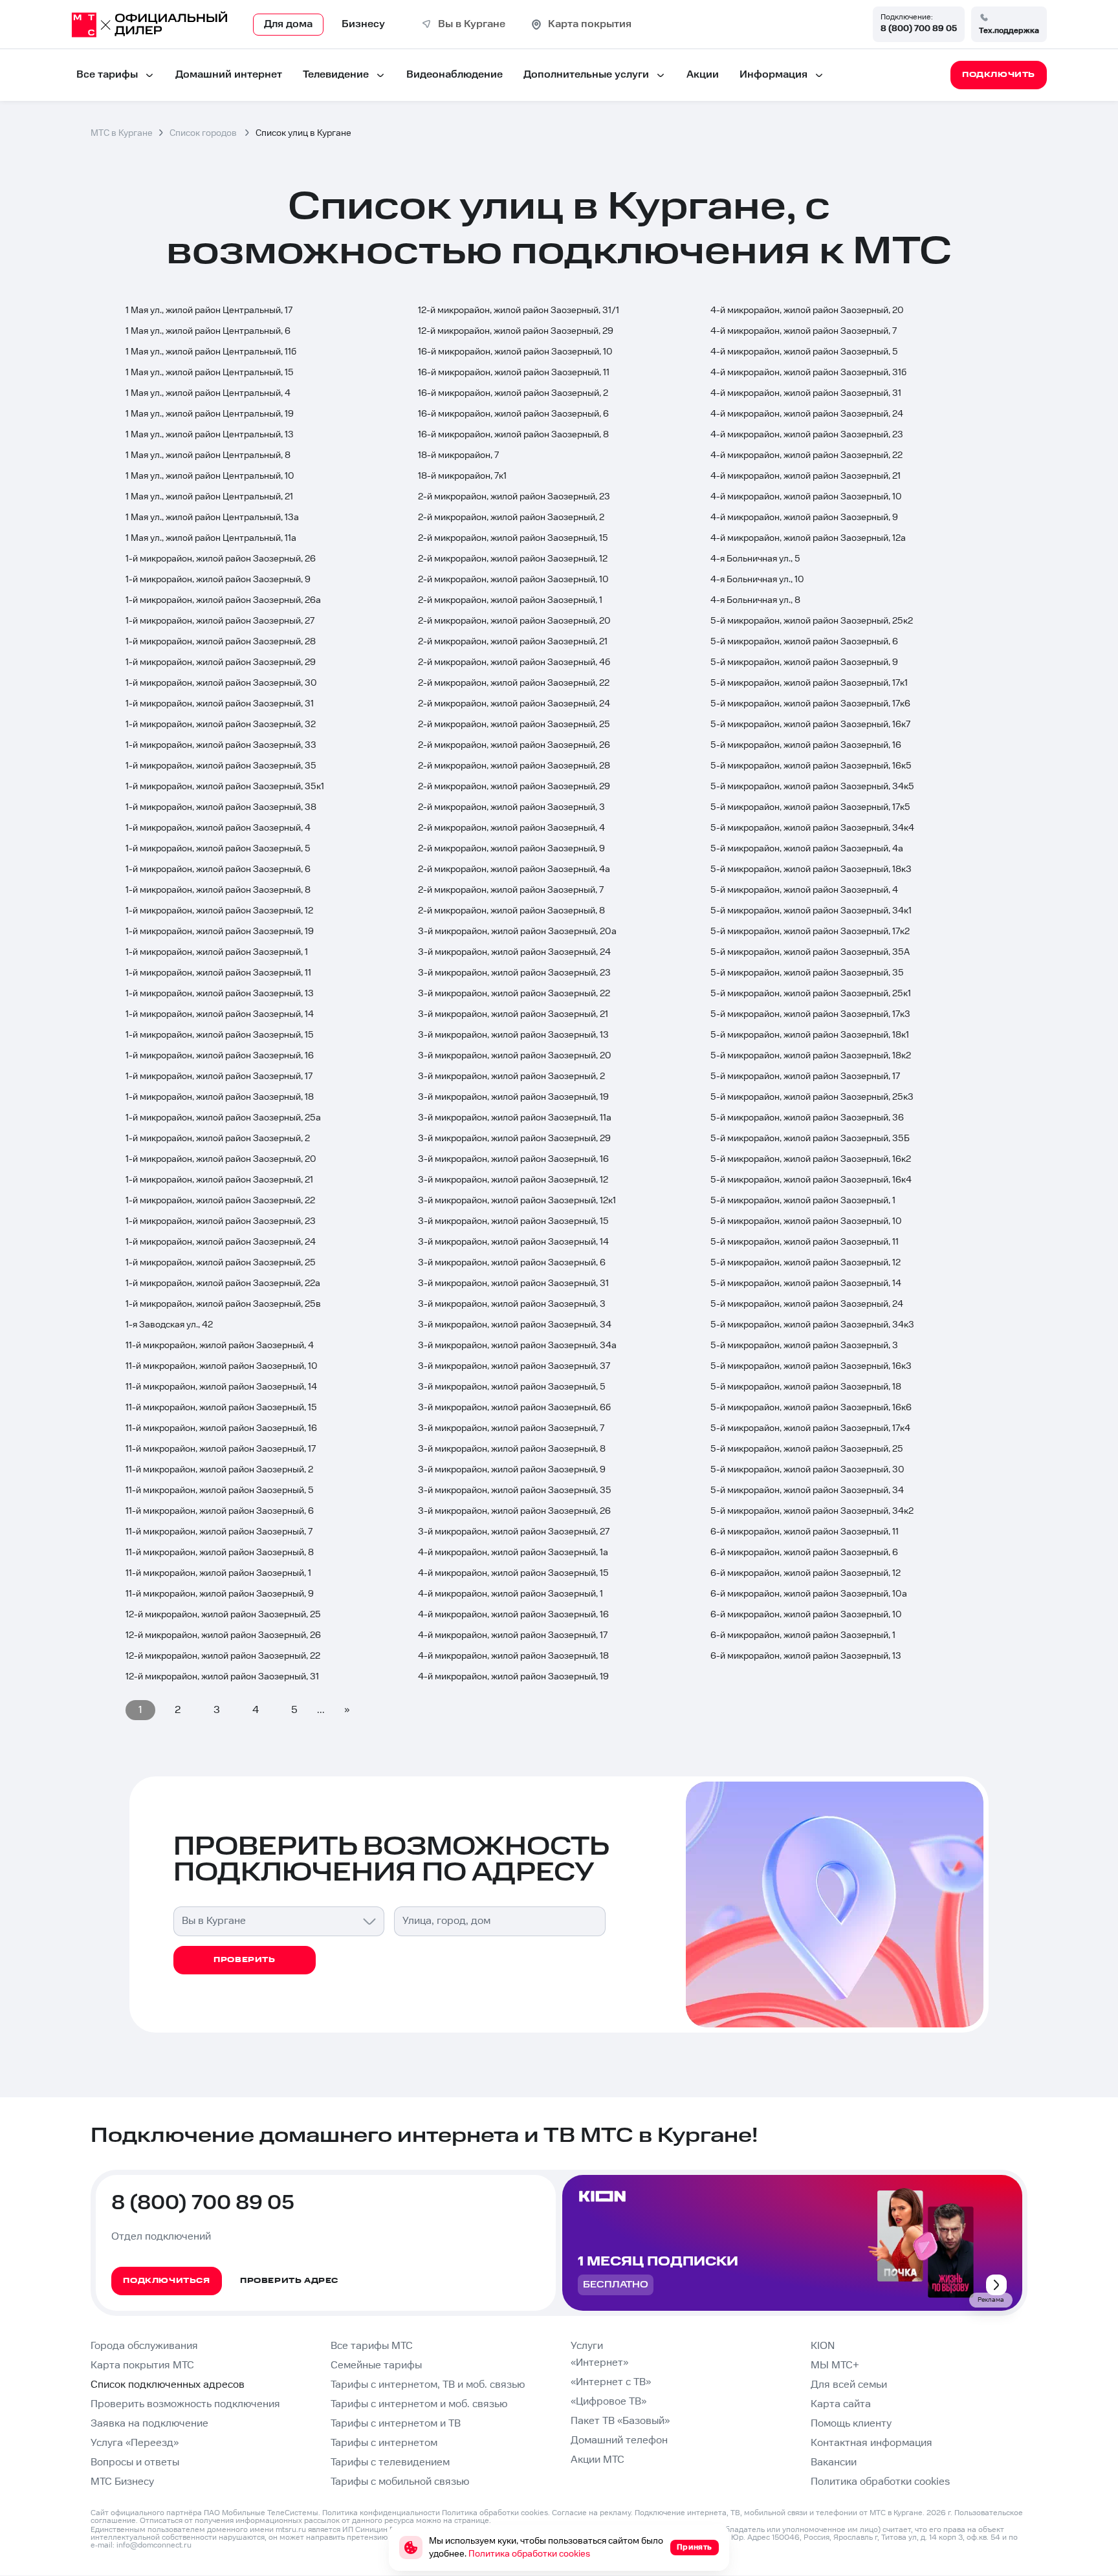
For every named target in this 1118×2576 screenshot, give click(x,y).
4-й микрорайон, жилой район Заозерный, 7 (804, 331)
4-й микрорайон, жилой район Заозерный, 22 (806, 455)
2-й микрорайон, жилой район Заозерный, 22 (514, 683)
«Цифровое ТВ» (608, 2402)
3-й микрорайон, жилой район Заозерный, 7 (511, 1428)
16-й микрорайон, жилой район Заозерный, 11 (514, 373)
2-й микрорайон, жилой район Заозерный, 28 (514, 766)
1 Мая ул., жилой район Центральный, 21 (209, 497)
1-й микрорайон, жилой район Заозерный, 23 (221, 1221)
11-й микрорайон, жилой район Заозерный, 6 (220, 1511)
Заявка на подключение (149, 2424)
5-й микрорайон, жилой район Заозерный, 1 (803, 1201)
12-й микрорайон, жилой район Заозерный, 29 (516, 331)
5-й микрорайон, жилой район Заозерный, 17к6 (810, 704)
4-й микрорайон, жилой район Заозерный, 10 (806, 497)
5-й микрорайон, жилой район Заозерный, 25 (807, 1449)
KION (823, 2346)
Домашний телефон (619, 2440)
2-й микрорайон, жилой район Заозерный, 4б (514, 662)
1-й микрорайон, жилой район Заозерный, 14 (220, 1014)
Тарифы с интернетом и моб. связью (419, 2404)
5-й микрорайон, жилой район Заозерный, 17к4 (810, 1428)
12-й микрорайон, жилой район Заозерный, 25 (223, 1615)
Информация (773, 75)
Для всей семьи (849, 2385)
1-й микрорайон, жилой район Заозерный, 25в (223, 1304)
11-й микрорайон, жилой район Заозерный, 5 (220, 1490)
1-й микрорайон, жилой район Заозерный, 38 (221, 807)
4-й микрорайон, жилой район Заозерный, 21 (806, 476)
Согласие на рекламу (591, 2513)
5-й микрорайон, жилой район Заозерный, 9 (804, 662)
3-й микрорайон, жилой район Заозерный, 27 (514, 1532)
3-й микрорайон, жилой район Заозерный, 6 (512, 1263)
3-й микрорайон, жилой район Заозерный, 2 (511, 1076)
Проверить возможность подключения (185, 2404)
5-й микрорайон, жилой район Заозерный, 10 (806, 1221)
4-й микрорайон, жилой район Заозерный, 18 (513, 1656)
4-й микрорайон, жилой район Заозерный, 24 (807, 414)
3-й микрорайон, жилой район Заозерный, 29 (514, 1139)
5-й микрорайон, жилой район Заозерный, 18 (806, 1387)
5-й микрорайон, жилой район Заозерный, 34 (807, 1490)
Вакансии (834, 2462)
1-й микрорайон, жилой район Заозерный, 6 (218, 869)
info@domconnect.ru (154, 2545)
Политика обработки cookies (880, 2482)
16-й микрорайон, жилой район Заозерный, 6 (513, 414)
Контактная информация (871, 2443)
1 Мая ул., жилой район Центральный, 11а (211, 538)
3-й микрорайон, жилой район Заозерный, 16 (513, 1159)
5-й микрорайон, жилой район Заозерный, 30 (807, 1470)
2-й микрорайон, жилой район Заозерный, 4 (511, 828)
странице (472, 2521)
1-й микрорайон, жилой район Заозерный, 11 (218, 973)
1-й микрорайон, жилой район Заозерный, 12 (219, 911)
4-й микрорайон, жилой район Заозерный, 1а (513, 1553)
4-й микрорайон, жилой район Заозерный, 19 (513, 1677)
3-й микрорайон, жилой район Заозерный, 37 (514, 1366)
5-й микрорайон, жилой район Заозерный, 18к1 (810, 1035)
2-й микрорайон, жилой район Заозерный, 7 (511, 890)
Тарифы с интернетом (384, 2443)
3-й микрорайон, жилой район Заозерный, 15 (513, 1221)
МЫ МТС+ (835, 2365)
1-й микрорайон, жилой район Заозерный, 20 (221, 1159)
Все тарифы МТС (372, 2346)
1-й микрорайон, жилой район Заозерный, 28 (221, 642)
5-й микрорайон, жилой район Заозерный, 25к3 (812, 1097)
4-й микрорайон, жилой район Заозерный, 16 (513, 1615)
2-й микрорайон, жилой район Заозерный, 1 (510, 600)
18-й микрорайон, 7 (458, 455)
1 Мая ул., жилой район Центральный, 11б (211, 352)
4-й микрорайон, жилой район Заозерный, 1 (510, 1594)
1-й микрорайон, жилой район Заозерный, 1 (217, 952)
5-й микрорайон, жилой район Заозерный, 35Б (810, 1139)
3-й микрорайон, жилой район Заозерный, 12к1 (517, 1201)
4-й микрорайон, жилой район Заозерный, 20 (807, 311)
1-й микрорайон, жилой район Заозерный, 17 (219, 1076)
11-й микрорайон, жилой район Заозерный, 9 (220, 1594)
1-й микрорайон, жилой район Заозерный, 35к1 (225, 787)
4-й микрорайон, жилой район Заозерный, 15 (513, 1573)
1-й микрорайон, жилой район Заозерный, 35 (221, 766)
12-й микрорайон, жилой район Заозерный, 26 (223, 1635)
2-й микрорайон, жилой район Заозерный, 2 (511, 518)
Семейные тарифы (376, 2365)
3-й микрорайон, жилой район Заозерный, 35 (515, 1490)
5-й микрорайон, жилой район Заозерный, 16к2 (811, 1159)
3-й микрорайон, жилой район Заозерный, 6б (514, 1408)
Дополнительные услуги (586, 75)
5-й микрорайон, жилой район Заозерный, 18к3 (811, 869)
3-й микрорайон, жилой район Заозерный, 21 (513, 1014)
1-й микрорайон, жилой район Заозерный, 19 (220, 932)
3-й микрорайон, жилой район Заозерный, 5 (512, 1387)
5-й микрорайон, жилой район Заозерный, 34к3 (812, 1325)
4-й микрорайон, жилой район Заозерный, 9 (804, 518)
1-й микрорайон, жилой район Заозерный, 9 (218, 580)
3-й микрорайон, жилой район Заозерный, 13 (513, 1035)
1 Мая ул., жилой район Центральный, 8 (208, 455)
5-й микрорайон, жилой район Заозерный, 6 (804, 642)
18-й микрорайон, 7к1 (462, 476)
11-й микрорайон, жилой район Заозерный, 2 (219, 1470)
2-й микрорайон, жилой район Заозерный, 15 (513, 538)
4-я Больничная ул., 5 (755, 559)
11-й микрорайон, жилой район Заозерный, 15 (221, 1408)
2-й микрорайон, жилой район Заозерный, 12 (513, 559)
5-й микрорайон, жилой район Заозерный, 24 (807, 1304)
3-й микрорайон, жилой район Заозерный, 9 (512, 1470)
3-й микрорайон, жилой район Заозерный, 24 (514, 952)
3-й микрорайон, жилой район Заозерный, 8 (512, 1449)
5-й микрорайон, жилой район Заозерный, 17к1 (809, 683)
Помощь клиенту (851, 2424)
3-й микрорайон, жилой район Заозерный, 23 (514, 973)
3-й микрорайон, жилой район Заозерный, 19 (513, 1097)
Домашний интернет (229, 75)
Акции (703, 75)
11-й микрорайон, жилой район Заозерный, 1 (218, 1573)
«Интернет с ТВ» (611, 2382)
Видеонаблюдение (455, 75)
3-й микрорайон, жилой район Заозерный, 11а (515, 1118)
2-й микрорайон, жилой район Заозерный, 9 (511, 849)
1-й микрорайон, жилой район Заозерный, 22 (220, 1201)
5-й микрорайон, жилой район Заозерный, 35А (810, 952)
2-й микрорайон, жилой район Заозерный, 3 (511, 807)
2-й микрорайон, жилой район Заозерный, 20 (514, 621)
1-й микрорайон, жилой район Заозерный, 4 (218, 828)
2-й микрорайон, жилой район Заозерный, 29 (514, 787)
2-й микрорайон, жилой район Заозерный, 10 (513, 580)
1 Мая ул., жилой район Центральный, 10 (210, 476)
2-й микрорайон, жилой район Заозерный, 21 (513, 642)
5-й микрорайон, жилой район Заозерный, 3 (804, 1346)
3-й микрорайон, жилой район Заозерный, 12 (513, 1180)
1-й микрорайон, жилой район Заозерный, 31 (220, 704)
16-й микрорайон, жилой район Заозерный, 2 (513, 393)
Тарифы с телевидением (390, 2462)
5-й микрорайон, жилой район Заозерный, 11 (805, 1242)
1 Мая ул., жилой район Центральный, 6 (208, 331)
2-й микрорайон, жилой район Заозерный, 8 (511, 911)
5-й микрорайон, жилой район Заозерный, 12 (806, 1263)
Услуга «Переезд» (135, 2443)
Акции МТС (597, 2460)
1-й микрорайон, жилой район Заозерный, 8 (218, 890)
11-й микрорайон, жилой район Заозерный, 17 (221, 1449)
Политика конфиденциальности (381, 2513)
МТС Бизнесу (122, 2482)
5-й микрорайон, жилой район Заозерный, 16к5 (811, 766)
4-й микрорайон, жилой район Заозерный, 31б (808, 373)
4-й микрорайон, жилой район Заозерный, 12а (808, 538)
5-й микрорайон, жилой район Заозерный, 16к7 (810, 725)
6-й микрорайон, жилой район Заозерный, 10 (806, 1615)
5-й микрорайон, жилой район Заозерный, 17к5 (810, 807)
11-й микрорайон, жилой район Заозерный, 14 (221, 1387)
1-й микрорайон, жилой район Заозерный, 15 (220, 1035)
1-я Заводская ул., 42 (169, 1325)
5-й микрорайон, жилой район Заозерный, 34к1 (811, 911)
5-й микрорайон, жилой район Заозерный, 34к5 (812, 787)
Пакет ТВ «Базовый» (620, 2421)
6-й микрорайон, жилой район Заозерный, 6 (804, 1553)
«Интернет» (599, 2363)
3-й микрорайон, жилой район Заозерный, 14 (513, 1242)
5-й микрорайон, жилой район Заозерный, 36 (807, 1118)
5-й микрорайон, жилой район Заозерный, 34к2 (812, 1511)
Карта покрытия (590, 24)
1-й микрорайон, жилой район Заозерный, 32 (221, 725)
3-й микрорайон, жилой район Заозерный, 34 (515, 1325)
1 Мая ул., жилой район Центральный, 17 (209, 311)
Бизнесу (363, 24)
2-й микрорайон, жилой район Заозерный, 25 (514, 725)
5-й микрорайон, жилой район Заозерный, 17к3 (810, 1014)
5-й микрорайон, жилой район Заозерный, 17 (805, 1076)
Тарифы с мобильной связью (400, 2482)
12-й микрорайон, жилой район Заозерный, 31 (222, 1677)
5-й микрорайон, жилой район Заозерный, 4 (804, 890)
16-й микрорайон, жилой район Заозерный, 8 (513, 435)
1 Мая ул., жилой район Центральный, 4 (208, 393)
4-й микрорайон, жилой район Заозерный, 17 (513, 1635)
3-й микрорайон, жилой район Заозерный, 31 (513, 1283)
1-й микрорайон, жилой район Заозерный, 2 (218, 1139)
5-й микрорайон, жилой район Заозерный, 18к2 (811, 1056)
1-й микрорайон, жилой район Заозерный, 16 (220, 1056)
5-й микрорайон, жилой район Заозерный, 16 (806, 745)
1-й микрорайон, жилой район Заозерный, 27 (220, 621)
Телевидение (336, 75)
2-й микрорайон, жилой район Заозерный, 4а (514, 869)
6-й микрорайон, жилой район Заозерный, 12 (806, 1573)
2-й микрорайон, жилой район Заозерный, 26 (514, 745)
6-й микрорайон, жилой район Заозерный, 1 (803, 1635)
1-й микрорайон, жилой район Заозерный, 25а (223, 1118)
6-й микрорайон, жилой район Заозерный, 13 (806, 1656)
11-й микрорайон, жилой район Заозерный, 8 (220, 1553)
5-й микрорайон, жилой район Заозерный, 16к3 (811, 1366)
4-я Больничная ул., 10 (757, 580)
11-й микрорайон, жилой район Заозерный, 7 (219, 1532)
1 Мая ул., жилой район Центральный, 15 (210, 373)
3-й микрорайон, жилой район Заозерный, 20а (517, 932)
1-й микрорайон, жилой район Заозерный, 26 (221, 559)
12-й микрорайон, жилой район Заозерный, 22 (223, 1656)
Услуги (587, 2346)
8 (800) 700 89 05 (919, 28)
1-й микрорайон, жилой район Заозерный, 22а (223, 1283)
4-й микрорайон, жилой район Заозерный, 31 (806, 393)
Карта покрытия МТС (142, 2365)
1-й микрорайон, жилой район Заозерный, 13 (220, 994)
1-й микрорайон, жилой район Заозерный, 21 (219, 1180)
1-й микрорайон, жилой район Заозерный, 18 (220, 1097)
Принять (695, 2547)
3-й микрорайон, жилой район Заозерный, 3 (512, 1304)
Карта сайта (841, 2404)
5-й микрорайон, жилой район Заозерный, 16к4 (811, 1180)
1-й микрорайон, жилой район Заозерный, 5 (218, 849)
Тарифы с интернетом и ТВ (396, 2424)
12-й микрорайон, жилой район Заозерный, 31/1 (519, 311)
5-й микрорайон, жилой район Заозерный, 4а (807, 849)
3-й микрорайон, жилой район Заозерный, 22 (514, 994)
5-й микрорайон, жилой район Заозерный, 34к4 (812, 828)
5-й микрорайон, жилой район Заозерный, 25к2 (812, 621)
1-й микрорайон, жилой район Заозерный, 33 (221, 745)
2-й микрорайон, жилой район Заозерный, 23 (514, 497)
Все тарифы (107, 75)
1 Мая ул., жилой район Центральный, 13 (210, 435)
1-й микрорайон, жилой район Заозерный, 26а (223, 600)
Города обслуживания (144, 2346)
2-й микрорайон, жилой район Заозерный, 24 (514, 704)
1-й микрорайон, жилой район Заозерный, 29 (221, 662)
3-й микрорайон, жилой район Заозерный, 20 (515, 1056)
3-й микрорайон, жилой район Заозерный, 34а (517, 1346)
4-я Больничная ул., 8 (755, 600)
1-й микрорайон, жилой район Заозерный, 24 (221, 1242)
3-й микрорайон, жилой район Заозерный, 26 (514, 1511)
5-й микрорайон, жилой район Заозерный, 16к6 (811, 1408)
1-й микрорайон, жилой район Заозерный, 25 (221, 1263)
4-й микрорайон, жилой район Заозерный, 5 (804, 352)
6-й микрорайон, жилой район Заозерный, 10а (809, 1594)
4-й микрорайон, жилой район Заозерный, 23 (807, 435)
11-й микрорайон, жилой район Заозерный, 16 (221, 1428)
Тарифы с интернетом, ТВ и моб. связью (428, 2385)
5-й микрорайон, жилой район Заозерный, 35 (807, 973)
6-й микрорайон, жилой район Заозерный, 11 (805, 1532)
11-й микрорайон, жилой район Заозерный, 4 (220, 1346)
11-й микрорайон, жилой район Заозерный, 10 (222, 1366)
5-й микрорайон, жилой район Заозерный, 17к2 (810, 932)
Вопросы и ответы (135, 2462)
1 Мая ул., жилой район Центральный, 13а (212, 518)
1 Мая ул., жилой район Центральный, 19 (210, 414)
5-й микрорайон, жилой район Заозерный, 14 (806, 1283)
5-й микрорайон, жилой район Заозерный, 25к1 (811, 994)
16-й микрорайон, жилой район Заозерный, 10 (515, 352)
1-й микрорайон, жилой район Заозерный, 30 (221, 683)
